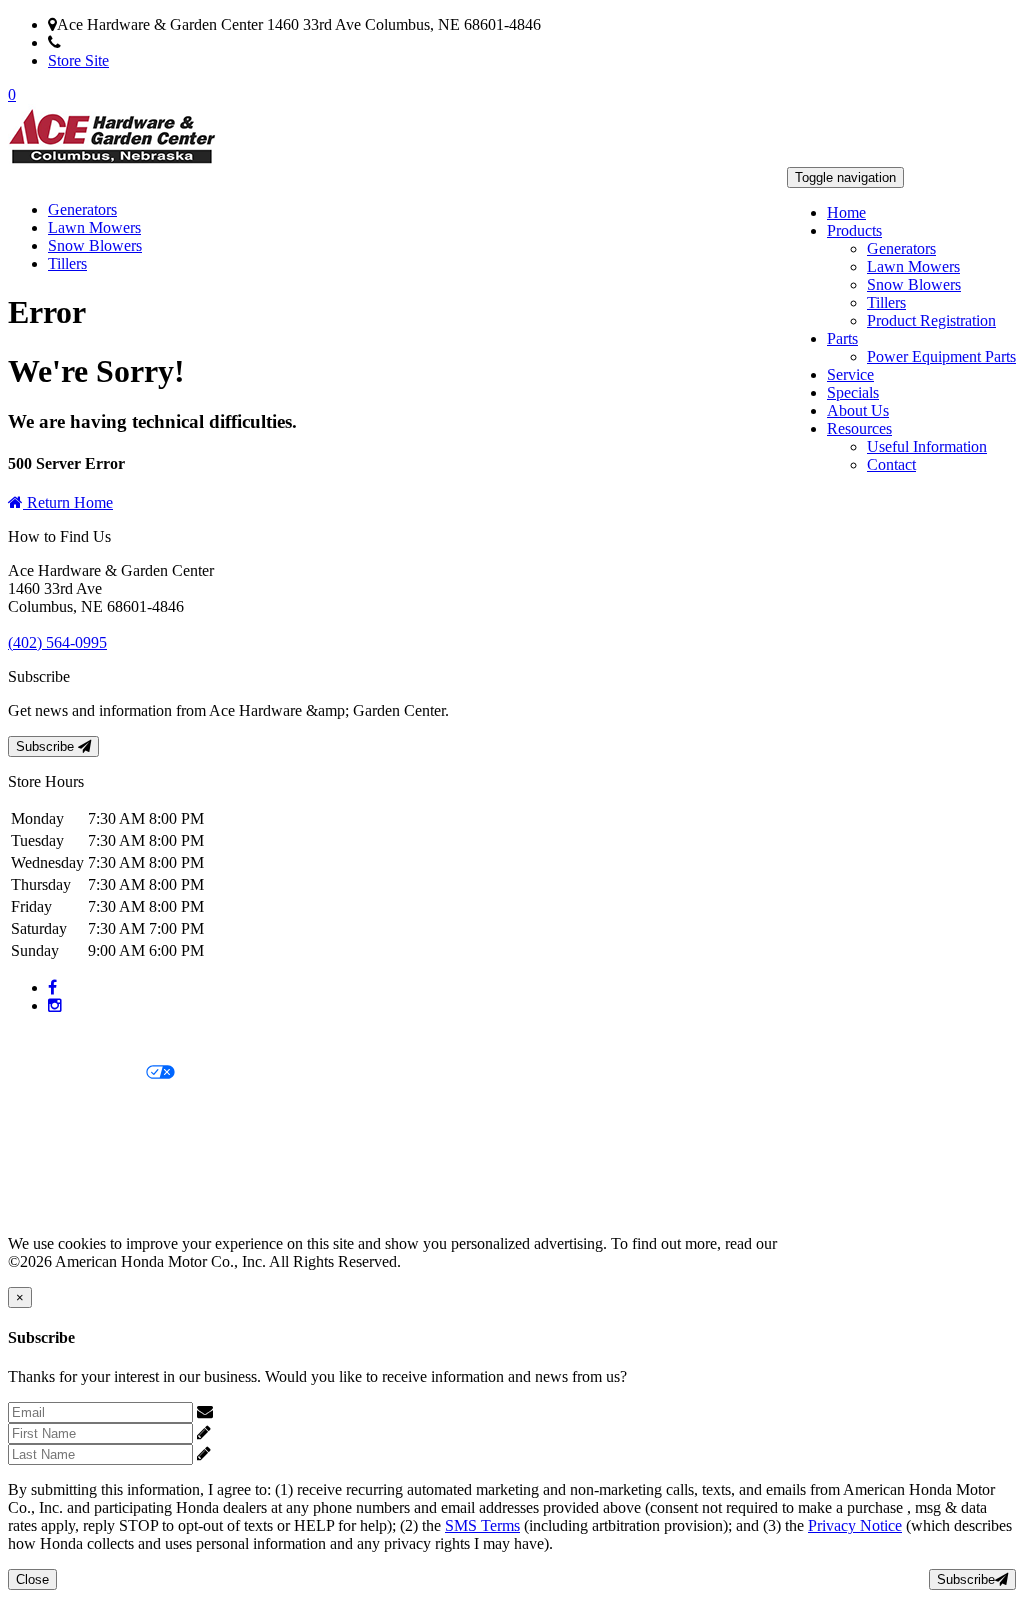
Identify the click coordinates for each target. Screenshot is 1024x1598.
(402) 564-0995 (110, 42)
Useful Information (927, 446)
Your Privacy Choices (77, 1073)
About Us (858, 410)
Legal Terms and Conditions (97, 1107)
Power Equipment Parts (941, 356)
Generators (901, 248)
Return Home (68, 502)
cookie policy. (825, 1243)
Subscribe (47, 746)
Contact (891, 464)
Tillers (886, 302)
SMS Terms (45, 1141)
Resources (859, 428)
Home (846, 212)
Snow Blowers (914, 284)
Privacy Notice (55, 1039)
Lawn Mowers (913, 266)
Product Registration (931, 320)
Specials (853, 392)
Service (850, 374)
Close (32, 1579)
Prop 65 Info (48, 1175)
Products (854, 230)
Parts (842, 338)
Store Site (78, 60)
